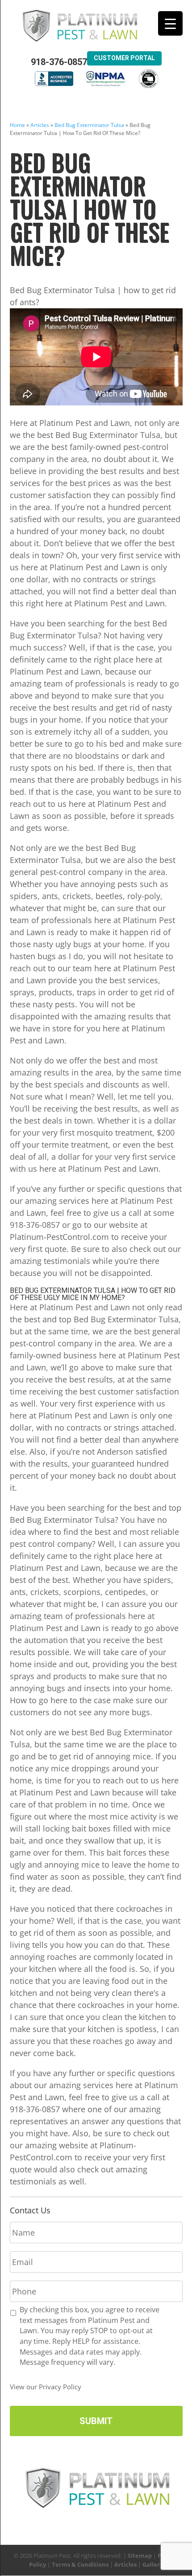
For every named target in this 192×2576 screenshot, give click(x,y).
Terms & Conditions (80, 2564)
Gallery (153, 2564)
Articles (40, 125)
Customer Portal (124, 58)
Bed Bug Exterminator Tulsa (89, 125)
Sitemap (140, 2556)
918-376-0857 (59, 62)
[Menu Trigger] (170, 23)
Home (17, 125)
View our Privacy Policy (46, 2387)
